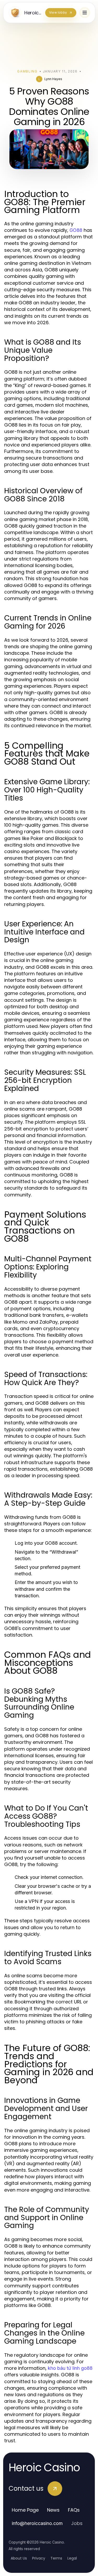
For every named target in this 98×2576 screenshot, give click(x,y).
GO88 (76, 230)
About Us (19, 2558)
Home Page (25, 2510)
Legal (72, 2558)
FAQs (74, 2510)
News (53, 2510)
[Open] (85, 13)
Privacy (39, 2558)
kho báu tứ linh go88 (70, 2368)
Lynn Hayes (53, 79)
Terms (56, 2558)
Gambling (27, 71)
